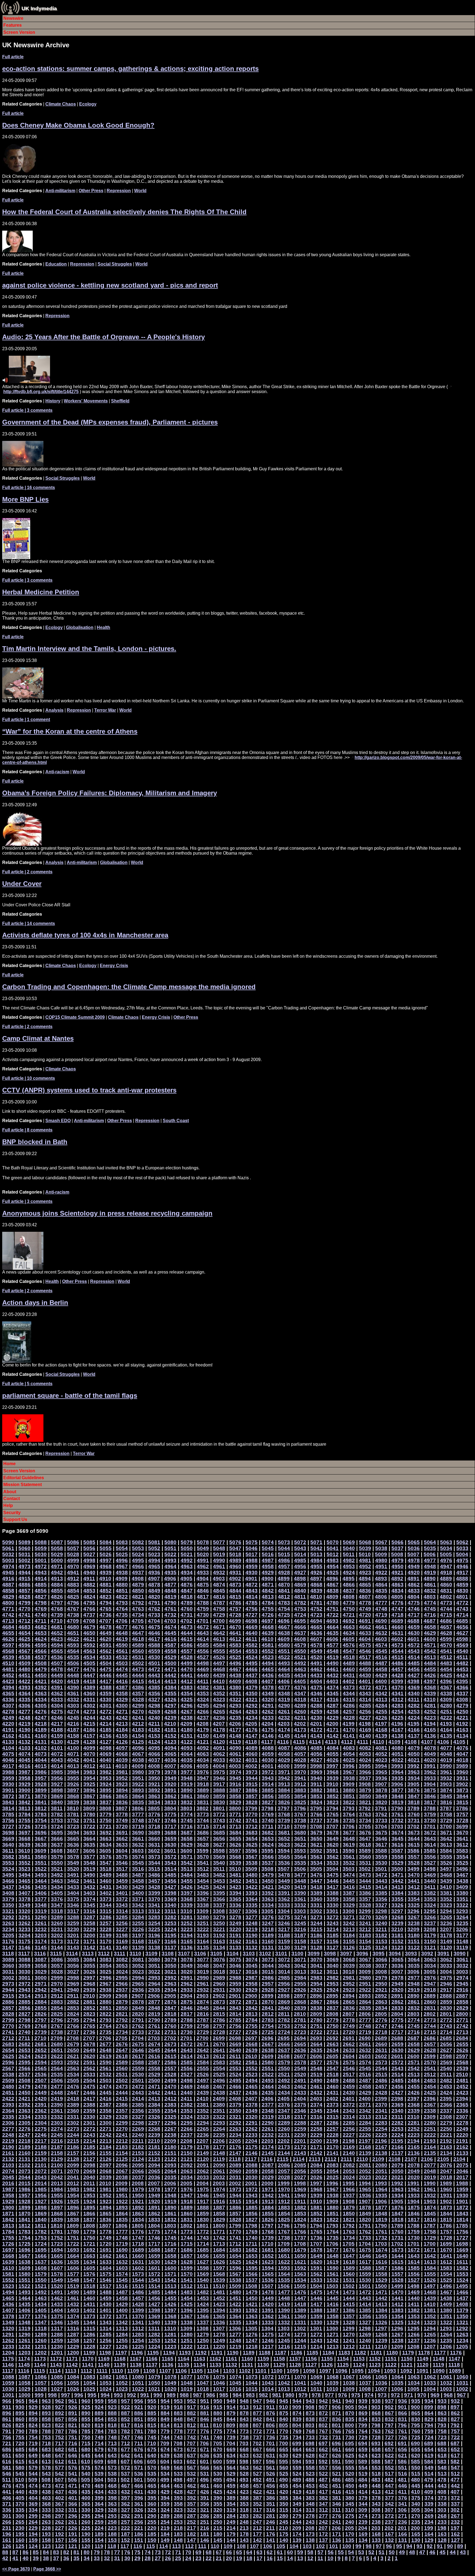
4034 (203, 1760)
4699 (235, 1621)
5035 (430, 1548)
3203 (41, 1935)
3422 (252, 1887)
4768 (57, 1609)
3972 (268, 1772)
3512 (203, 1869)
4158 (73, 1736)
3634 (106, 1845)
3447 (316, 1881)
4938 (122, 1573)
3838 (89, 1802)
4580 (284, 1645)
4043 (57, 1760)
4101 (57, 1748)
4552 (268, 1651)
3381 (446, 1893)
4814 (252, 1597)
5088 (41, 1542)
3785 (8, 1814)
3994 (381, 1766)
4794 (106, 1603)
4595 (41, 1645)
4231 (300, 1718)
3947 (203, 1778)
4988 (252, 1560)
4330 (106, 1700)
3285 (122, 1917)
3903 (446, 1784)
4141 (349, 1736)
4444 (138, 1675)
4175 (268, 1730)
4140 (365, 1736)
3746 (170, 1820)
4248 (24, 1718)
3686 (203, 1833)
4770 (24, 1609)
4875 (203, 1585)
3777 (138, 1814)
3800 (235, 1808)
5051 (170, 1548)
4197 (381, 1724)
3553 (8, 1863)
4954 (333, 1566)
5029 (57, 1554)
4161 (24, 1736)
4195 (413, 1724)
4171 (333, 1730)
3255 (138, 1923)
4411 (203, 1681)
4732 (170, 1615)
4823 (106, 1597)
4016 (24, 1766)
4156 (106, 1736)
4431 (349, 1675)
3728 (462, 1820)
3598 (219, 1851)
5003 (8, 1560)
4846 (203, 1591)
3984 (73, 1772)
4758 (219, 1609)
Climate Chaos (61, 104)
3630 (170, 1845)
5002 (24, 1560)
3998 (316, 1766)
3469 (430, 1875)
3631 (154, 1845)
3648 (349, 1839)
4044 (41, 1760)
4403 (332, 1681)
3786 (462, 1808)
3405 (57, 1893)
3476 (316, 1875)
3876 (414, 1790)
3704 (381, 1827)
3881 (333, 1790)
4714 (462, 1615)
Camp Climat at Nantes (38, 1038)
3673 (414, 1833)
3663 (106, 1839)
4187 (73, 1730)
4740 (41, 1615)
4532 (122, 1657)
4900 (267, 1579)
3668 (24, 1839)
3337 (219, 1905)
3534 (316, 1863)
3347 (57, 1905)
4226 (381, 1718)
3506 (300, 1869)
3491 (73, 1875)
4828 (24, 1597)
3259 (73, 1923)
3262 (24, 1923)
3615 (414, 1845)
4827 (41, 1597)
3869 (57, 1796)
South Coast (176, 1121)
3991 (430, 1766)
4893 (381, 1579)
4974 (8, 1566)
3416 (349, 1887)
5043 (300, 1548)
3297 (397, 1911)
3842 (24, 1802)
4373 (349, 1687)
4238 (187, 1718)
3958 (24, 1778)
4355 (170, 1693)
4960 (235, 1566)
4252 (430, 1712)
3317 (73, 1911)
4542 (430, 1651)
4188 (57, 1730)
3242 (349, 1923)
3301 (332, 1911)
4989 (235, 1560)
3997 (332, 1766)
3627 (219, 1845)
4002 (251, 1766)
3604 (121, 1851)
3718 (154, 1827)
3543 (170, 1863)
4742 (8, 1615)
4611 (251, 1639)
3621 (316, 1845)
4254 (397, 1712)
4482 (462, 1663)
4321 (252, 1700)
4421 (41, 1681)
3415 (365, 1887)
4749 (365, 1609)
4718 (397, 1615)
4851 (122, 1591)
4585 (203, 1645)
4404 (316, 1681)
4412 (187, 1681)
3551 (41, 1863)
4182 (154, 1730)
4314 (365, 1700)
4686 (446, 1621)
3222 (203, 1929)
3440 (430, 1881)
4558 (170, 1651)
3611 (8, 1851)
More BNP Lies (25, 499)
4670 (235, 1627)
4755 (268, 1609)
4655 (8, 1633)
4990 (219, 1560)
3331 (316, 1905)
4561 (122, 1651)
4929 (268, 1573)
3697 (24, 1833)
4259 (316, 1712)
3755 (24, 1820)
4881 (106, 1585)
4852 (106, 1591)
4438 (235, 1675)
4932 (219, 1573)
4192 (462, 1724)
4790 (170, 1603)
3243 (333, 1923)
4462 (316, 1669)
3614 (430, 1845)
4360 (89, 1693)
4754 (284, 1609)
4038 (138, 1760)
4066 (154, 1754)
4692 (349, 1621)
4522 (284, 1657)
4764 (122, 1609)
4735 (122, 1615)
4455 (430, 1669)
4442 (170, 1675)
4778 (365, 1603)
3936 (381, 1778)
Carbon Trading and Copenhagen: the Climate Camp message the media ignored (129, 987)
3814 (8, 1808)
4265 (219, 1712)
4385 (154, 1687)
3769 (268, 1814)
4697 (267, 1621)
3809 (89, 1808)
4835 (381, 1591)
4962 (203, 1566)
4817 (203, 1597)
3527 (430, 1863)
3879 (365, 1790)
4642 (219, 1633)
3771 (235, 1814)
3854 (300, 1796)
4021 (414, 1760)
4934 (187, 1573)
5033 (462, 1548)
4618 (138, 1639)
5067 (381, 1542)
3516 (138, 1869)
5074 (268, 1542)
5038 (381, 1548)
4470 (187, 1669)
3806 (138, 1808)
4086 (300, 1748)
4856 (41, 1591)
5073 (284, 1542)
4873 (235, 1585)
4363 (41, 1693)
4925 (333, 1573)
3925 (89, 1784)
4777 (381, 1603)
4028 (300, 1760)
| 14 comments (29, 923)
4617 (154, 1639)
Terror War (105, 710)
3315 (106, 1911)
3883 (300, 1790)
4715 (446, 1615)
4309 (446, 1700)
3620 (333, 1845)
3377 (41, 1899)
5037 (397, 1548)
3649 (333, 1839)
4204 (267, 1724)
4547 (349, 1651)
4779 (349, 1603)
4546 (365, 1651)
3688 (170, 1833)
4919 (430, 1573)
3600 (186, 1851)
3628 (203, 1845)
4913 (57, 1579)
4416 (122, 1681)
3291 (24, 1917)
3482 (219, 1875)
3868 (73, 1796)
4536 (57, 1657)
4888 (462, 1579)
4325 (187, 1700)
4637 (300, 1633)
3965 (381, 1772)
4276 (41, 1712)
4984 (316, 1560)
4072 (57, 1754)
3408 (8, 1893)
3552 (24, 1863)
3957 (41, 1778)
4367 (446, 1687)
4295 (203, 1706)
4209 (186, 1724)
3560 (365, 1857)
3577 (89, 1857)
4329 (122, 1700)
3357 (365, 1899)
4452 (8, 1675)
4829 (8, 1597)
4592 (89, 1645)
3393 (252, 1893)
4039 (122, 1760)
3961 (446, 1772)
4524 (252, 1657)
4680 (73, 1627)
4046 (8, 1760)
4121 (203, 1742)
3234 (8, 1929)
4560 (138, 1651)
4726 (268, 1615)
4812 (284, 1597)
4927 (300, 1573)
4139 (381, 1736)
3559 (381, 1857)
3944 (252, 1778)
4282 (414, 1706)
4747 (397, 1609)
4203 (284, 1724)
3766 (316, 1814)
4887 (8, 1585)
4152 (170, 1736)
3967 (349, 1772)
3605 (105, 1851)
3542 (187, 1863)
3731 (414, 1820)
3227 (122, 1929)
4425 (446, 1675)
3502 (365, 1869)
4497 (219, 1663)
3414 (381, 1887)
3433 (73, 1887)
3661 (138, 1839)
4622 (73, 1639)
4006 (186, 1766)
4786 (235, 1603)
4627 (462, 1633)
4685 (462, 1621)
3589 (365, 1851)
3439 (446, 1881)
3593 (300, 1851)
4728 (235, 1615)
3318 (57, 1911)
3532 (349, 1863)
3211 (381, 1929)
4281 (430, 1706)
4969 (89, 1566)
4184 (122, 1730)
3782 (57, 1814)
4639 (268, 1633)
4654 (24, 1633)
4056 (316, 1754)
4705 (138, 1621)
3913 (284, 1784)
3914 (268, 1784)
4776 (397, 1603)
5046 (252, 1548)
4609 (284, 1639)
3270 (365, 1917)
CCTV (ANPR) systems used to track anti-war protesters (89, 1090)
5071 (316, 1542)
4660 (397, 1627)
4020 (430, 1760)
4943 (41, 1573)
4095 (154, 1748)
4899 (284, 1579)
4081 (381, 1748)
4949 (414, 1566)
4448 (73, 1675)
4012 (89, 1766)
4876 (187, 1585)
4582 (252, 1645)
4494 (268, 1663)
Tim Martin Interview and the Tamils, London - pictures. (89, 649)
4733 (154, 1615)
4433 (316, 1675)
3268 (397, 1917)
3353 (430, 1899)
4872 (252, 1585)
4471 (170, 1669)
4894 (365, 1579)
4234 (252, 1718)
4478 (57, 1669)
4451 (24, 1675)
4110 (378, 1742)
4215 (89, 1724)
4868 (316, 1585)
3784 (24, 1814)
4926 (316, 1573)
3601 (170, 1851)
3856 (268, 1796)
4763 (138, 1609)
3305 (267, 1911)
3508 (267, 1869)
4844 (235, 1591)
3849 (381, 1796)
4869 (300, 1585)
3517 (122, 1869)
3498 (430, 1869)
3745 (187, 1820)
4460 (349, 1669)
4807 (365, 1597)
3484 (187, 1875)
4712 (24, 1621)
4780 (333, 1603)
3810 (73, 1808)
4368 (430, 1687)
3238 (414, 1923)
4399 (397, 1681)
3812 (41, 1808)
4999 (73, 1560)
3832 (187, 1802)
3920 (170, 1784)
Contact (12, 1499)
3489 (106, 1875)
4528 (187, 1657)
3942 (284, 1778)
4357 (138, 1693)
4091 (219, 1748)
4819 (170, 1597)
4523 (268, 1657)
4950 (397, 1566)
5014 (300, 1554)
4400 (381, 1681)
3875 (430, 1790)
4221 (462, 1718)
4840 (300, 1591)
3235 (462, 1923)
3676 (365, 1833)
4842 (268, 1591)
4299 (138, 1706)
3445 (349, 1881)
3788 (430, 1808)
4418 (89, 1681)
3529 (397, 1863)
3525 (462, 1863)
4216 (73, 1724)
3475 (333, 1875)
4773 (446, 1603)
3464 (41, 1881)
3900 (24, 1790)
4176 (252, 1730)
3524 (8, 1869)
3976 (203, 1772)
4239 (170, 1718)
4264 (235, 1712)
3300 (349, 1911)
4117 (267, 1742)
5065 (414, 1542)
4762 (154, 1609)
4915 (24, 1579)
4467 (235, 1669)
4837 (349, 1591)
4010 (121, 1766)
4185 (106, 1730)
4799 (24, 1603)
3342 (138, 1905)
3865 (122, 1796)
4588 (154, 1645)
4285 (365, 1706)
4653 (41, 1633)
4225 (397, 1718)
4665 (316, 1627)
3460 (106, 1881)
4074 (24, 1754)
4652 (57, 1633)
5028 (73, 1554)
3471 (397, 1875)
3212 (365, 1929)
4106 (443, 1742)
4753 (300, 1609)
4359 (106, 1693)
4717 (414, 1615)
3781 (73, 1814)
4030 (268, 1760)
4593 (73, 1645)
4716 (430, 1615)
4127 (106, 1742)
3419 (300, 1887)
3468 (446, 1875)
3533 (333, 1863)
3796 (300, 1808)
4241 (138, 1718)
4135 (446, 1736)
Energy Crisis (114, 966)
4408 (251, 1681)
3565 (284, 1857)
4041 (89, 1760)
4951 (381, 1566)
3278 (235, 1917)
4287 (333, 1706)
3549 (73, 1863)
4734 (138, 1615)
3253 (170, 1923)
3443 (381, 1881)
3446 (333, 1881)
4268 (170, 1712)
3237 (430, 1923)
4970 (73, 1566)
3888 (219, 1790)
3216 (300, 1929)
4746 (414, 1609)
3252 (187, 1923)
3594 (284, 1851)
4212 (138, 1724)
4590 (122, 1645)
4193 (446, 1724)
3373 (106, 1899)
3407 (24, 1893)
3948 (187, 1778)
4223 (430, 1718)
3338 (203, 1905)
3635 (89, 1845)
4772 (462, 1603)
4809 (332, 1597)
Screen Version (19, 32)
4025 (349, 1760)
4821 (138, 1597)
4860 (446, 1585)
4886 (24, 1585)
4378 (268, 1687)
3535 (300, 1863)
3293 (462, 1911)
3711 (268, 1827)
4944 (24, 1573)
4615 (187, 1639)
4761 (170, 1609)
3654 (252, 1839)
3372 (122, 1899)
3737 (316, 1820)
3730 (430, 1820)
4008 (154, 1766)
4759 (203, 1609)
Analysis (54, 710)
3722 (89, 1827)
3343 (122, 1905)
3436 (24, 1887)
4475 (106, 1669)
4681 (57, 1627)
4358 (122, 1693)
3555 (446, 1857)
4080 (397, 1748)
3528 (414, 1863)
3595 (267, 1851)
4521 (300, 1657)
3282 (170, 1917)
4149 (219, 1736)
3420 (284, 1887)
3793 (349, 1808)
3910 (332, 1784)
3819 (397, 1802)
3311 (170, 1911)
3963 (414, 1772)
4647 (138, 1633)
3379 (8, 1899)
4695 (300, 1621)
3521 (57, 1869)
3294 (446, 1911)
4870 (284, 1585)
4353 (203, 1693)
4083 (349, 1748)
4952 (365, 1566)
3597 (235, 1851)
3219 (252, 1929)
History (53, 401)
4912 (73, 1579)
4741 (24, 1615)
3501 (381, 1869)
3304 (284, 1911)
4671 (219, 1627)
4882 (89, 1585)
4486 (397, 1663)
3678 (333, 1833)
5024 (138, 1554)
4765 (106, 1609)
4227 (365, 1718)
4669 (252, 1627)
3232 (41, 1929)
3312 (154, 1911)
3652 (284, 1839)
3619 (349, 1845)
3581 (24, 1857)
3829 (235, 1802)
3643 (430, 1839)
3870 (41, 1796)
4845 (219, 1591)
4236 (219, 1718)
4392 (41, 1687)
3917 (219, 1784)
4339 (430, 1693)
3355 (397, 1899)
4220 (8, 1724)
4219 (24, 1724)
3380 (462, 1893)
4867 (333, 1585)
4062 (219, 1754)
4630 (414, 1633)
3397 (187, 1893)
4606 (332, 1639)
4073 (41, 1754)
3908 (365, 1784)
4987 (268, 1560)
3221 (219, 1929)
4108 (411, 1742)
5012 (333, 1554)
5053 (138, 1548)
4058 (284, 1754)
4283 (397, 1706)
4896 (332, 1579)
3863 (154, 1796)
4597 (8, 1645)
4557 (187, 1651)
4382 (203, 1687)
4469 (203, 1669)
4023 (381, 1760)
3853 (316, 1796)
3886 (252, 1790)
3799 (251, 1808)
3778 (122, 1814)
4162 (8, 1736)
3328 (365, 1905)
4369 (414, 1687)
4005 (203, 1766)
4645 (170, 1633)
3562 (333, 1857)
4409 (235, 1681)
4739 (57, 1615)
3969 (316, 1772)
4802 (446, 1597)
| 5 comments (27, 1384)
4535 (73, 1657)
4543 (414, 1651)
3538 (252, 1863)
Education (56, 264)
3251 (203, 1923)
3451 (252, 1881)
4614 (203, 1639)
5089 (24, 1542)
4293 (235, 1706)
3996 (349, 1766)
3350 (8, 1905)
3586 (413, 1851)
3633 (122, 1845)
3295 (430, 1911)
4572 (414, 1645)
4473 (138, 1669)
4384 (170, 1687)
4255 (381, 1712)
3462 (73, 1881)
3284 (138, 1917)
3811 (57, 1808)
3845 (446, 1796)
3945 (235, 1778)
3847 (414, 1796)
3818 (414, 1802)
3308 (219, 1911)
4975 (462, 1560)
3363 (268, 1899)
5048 (219, 1548)
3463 (57, 1881)
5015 (284, 1554)
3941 (300, 1778)
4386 (138, 1687)
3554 (462, 1857)
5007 (413, 1554)
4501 (154, 1663)
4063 (203, 1754)
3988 (8, 1772)
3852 (333, 1796)
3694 (73, 1833)
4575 (365, 1645)
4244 (89, 1718)
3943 (268, 1778)
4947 (446, 1566)
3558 (397, 1857)
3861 (187, 1796)
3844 (462, 1796)
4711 (41, 1621)
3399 (154, 1893)
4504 (106, 1663)
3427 (170, 1887)
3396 (203, 1893)
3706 (349, 1827)
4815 (235, 1597)
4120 (219, 1742)
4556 (203, 1651)
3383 (414, 1893)
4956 (300, 1566)
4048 (446, 1754)
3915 (252, 1784)
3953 (106, 1778)
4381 (219, 1687)
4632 (381, 1633)
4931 (235, 1573)
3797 (284, 1808)
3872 (8, 1796)
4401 (365, 1681)
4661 (381, 1627)
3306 (251, 1911)
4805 (397, 1597)
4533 (106, 1657)
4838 (333, 1591)
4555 (219, 1651)
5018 (235, 1554)
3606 (89, 1851)
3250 (219, 1923)
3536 (284, 1863)
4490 (333, 1663)
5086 (73, 1542)
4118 (251, 1742)
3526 (446, 1863)
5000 (57, 1560)
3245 (300, 1923)
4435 (284, 1675)
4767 (73, 1609)
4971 (57, 1566)
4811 (300, 1597)
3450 (268, 1881)
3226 (138, 1929)
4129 (73, 1742)
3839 (73, 1802)
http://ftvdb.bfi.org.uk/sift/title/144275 (41, 392)
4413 (170, 1681)
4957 (284, 1566)
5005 (446, 1554)
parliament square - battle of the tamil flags (70, 1395)
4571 (430, 1645)
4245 (73, 1718)
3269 (381, 1917)
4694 (316, 1621)
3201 (73, 1935)
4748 (381, 1609)
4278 (8, 1712)
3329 (349, 1905)
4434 (300, 1675)
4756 (252, 1609)
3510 (235, 1869)
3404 (73, 1893)
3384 (397, 1893)
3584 (446, 1851)
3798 (267, 1808)
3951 (138, 1778)
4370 (397, 1687)
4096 (138, 1748)
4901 (251, 1579)
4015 (41, 1766)
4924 (349, 1573)
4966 (138, 1566)
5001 (41, 1560)
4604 (365, 1639)
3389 (316, 1893)
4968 (106, 1566)
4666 (300, 1627)
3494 (24, 1875)
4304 (57, 1706)
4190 (24, 1730)
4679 (89, 1627)
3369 (170, 1899)
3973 (252, 1772)
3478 (284, 1875)
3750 (106, 1820)
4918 (446, 1573)
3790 (397, 1808)
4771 (8, 1609)
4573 (397, 1645)
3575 (122, 1857)
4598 (462, 1639)
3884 (284, 1790)
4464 (284, 1669)
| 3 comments (27, 410)
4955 (316, 1566)
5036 (414, 1548)
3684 (235, 1833)
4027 (316, 1760)
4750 (349, 1609)
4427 (414, 1675)
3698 (8, 1833)
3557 (414, 1857)
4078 (430, 1748)
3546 (122, 1863)
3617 (381, 1845)
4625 (24, 1639)
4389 (89, 1687)
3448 (300, 1881)
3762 (381, 1814)
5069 (349, 1542)
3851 (349, 1796)
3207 (446, 1929)
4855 (57, 1591)
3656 (219, 1839)
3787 (446, 1808)
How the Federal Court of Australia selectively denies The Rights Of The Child (124, 212)
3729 (446, 1820)
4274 (73, 1712)
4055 (333, 1754)
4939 (106, 1573)
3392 (268, 1893)
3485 (170, 1875)
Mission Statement (23, 1485)
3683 (252, 1833)
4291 (268, 1706)
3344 (106, 1905)
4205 (251, 1724)
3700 (446, 1827)
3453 (219, 1881)
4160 (41, 1736)
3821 (365, 1802)
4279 (462, 1706)
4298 (154, 1706)
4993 (170, 1560)
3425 (203, 1887)
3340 (170, 1905)
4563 (89, 1651)
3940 (316, 1778)
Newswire (13, 18)
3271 (349, 1917)
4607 (316, 1639)
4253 (414, 1712)
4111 (363, 1742)
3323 (446, 1905)
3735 (349, 1820)
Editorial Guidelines (24, 1478)
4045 (24, 1760)
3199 (106, 1935)
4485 (414, 1663)
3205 (8, 1935)
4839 (316, 1591)
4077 (446, 1748)
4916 (8, 1579)
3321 (8, 1911)
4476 (89, 1669)
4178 (219, 1730)
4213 (122, 1724)
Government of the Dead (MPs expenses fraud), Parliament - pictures (110, 422)
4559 (154, 1651)
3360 (316, 1899)
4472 (154, 1669)
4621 (89, 1639)
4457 (397, 1669)
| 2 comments (27, 872)
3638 (41, 1845)
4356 (154, 1693)
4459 (365, 1669)
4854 (73, 1591)
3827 (268, 1802)
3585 (430, 1851)
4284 (381, 1706)
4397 (430, 1681)
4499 (187, 1663)
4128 (89, 1742)
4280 (446, 1706)
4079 (414, 1748)
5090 (8, 1542)
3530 (381, 1863)
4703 (170, 1621)
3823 (333, 1802)
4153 (154, 1736)
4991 (203, 1560)
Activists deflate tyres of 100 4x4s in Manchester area (85, 935)
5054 (122, 1548)
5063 (446, 1542)
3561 (349, 1857)
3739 (284, 1820)
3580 (41, 1857)
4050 (414, 1754)
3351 (462, 1899)
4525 (235, 1657)
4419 (73, 1681)
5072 (300, 1542)
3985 (57, 1772)
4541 (446, 1651)
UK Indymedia (39, 8)
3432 (89, 1887)
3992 (413, 1766)
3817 (430, 1802)
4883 (73, 1585)
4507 (57, 1663)
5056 (89, 1548)
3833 (170, 1802)
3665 (73, 1839)
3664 (89, 1839)
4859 (462, 1585)
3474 (349, 1875)
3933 (430, 1778)
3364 (252, 1899)
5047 (235, 1548)
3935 (397, 1778)
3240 (381, 1923)
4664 (333, 1627)
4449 (57, 1675)
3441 (414, 1881)
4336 (8, 1700)
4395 (462, 1681)
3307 (235, 1911)
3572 (170, 1857)
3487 (138, 1875)
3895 (106, 1790)
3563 (316, 1857)
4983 (333, 1560)
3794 (332, 1808)
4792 (138, 1603)
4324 (203, 1700)
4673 (187, 1627)
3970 (300, 1772)
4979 (397, 1560)
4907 (154, 1579)
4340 (414, 1693)
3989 (462, 1766)
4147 (252, 1736)
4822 (122, 1597)
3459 (122, 1881)
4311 (414, 1700)
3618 (365, 1845)
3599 (203, 1851)
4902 (235, 1579)
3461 (89, 1881)
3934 (414, 1778)
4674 (170, 1627)
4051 (397, 1754)
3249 (235, 1923)
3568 (235, 1857)
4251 (446, 1712)
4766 (89, 1609)
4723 (316, 1615)
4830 (462, 1591)
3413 (397, 1887)
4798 (41, 1603)
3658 (187, 1839)
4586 (187, 1645)
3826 (284, 1802)
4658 (430, 1627)
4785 (252, 1603)
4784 (268, 1603)
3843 (8, 1802)
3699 (462, 1827)
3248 (252, 1923)
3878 (381, 1790)
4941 (73, 1573)
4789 (187, 1603)
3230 (73, 1929)
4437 (252, 1675)
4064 (187, 1754)
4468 (219, 1669)
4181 (170, 1730)
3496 (462, 1869)
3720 (122, 1827)
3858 (235, 1796)
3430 (122, 1887)
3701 (430, 1827)
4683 (24, 1627)
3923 (122, 1784)
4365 (8, 1693)
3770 (252, 1814)
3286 (106, 1917)
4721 (349, 1615)
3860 (203, 1796)
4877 (170, 1585)
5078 (203, 1542)
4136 (430, 1736)
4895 (349, 1579)
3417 (333, 1887)
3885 (268, 1790)
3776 (154, 1814)
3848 (397, 1796)
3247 (268, 1923)
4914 (41, 1579)
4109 (394, 1742)
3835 (138, 1802)
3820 (381, 1802)
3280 (203, 1917)
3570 (203, 1857)
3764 (349, 1814)
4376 (300, 1687)
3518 (106, 1869)
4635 (333, 1633)
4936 (154, 1573)
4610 (267, 1639)
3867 (89, 1796)
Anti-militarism (60, 191)
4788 (203, 1603)
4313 (381, 1700)
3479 (268, 1875)
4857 (24, 1591)
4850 (138, 1591)
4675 (154, 1627)
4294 (219, 1706)
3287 (89, 1917)
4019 (446, 1760)
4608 (300, 1639)
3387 (349, 1893)
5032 (8, 1554)
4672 (203, 1627)
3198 (122, 1935)
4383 (187, 1687)
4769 (41, 1609)
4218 (41, 1724)
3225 (154, 1929)
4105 (459, 1742)
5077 (219, 1542)
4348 (284, 1693)
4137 (414, 1736)
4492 (300, 1663)
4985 (300, 1560)
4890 (430, 1579)
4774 (430, 1603)
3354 (414, 1899)
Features (13, 25)
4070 (89, 1754)
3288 (73, 1917)
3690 (138, 1833)
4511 (462, 1657)
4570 (446, 1645)
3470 (414, 1875)
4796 (73, 1603)
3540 (219, 1863)
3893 (138, 1790)
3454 (203, 1881)
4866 (349, 1585)
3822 (349, 1802)
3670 (462, 1833)
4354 (187, 1693)
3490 (89, 1875)
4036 (170, 1760)
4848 (170, 1591)
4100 (73, 1748)
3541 (203, 1863)
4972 (41, 1566)
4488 (365, 1663)
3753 (57, 1820)
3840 (57, 1802)
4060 (252, 1754)
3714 (219, 1827)
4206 (235, 1724)
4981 (365, 1560)
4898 (300, 1579)
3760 (414, 1814)
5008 (397, 1554)
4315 (349, 1700)
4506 (73, 1663)
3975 (219, 1772)
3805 (154, 1808)
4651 (73, 1633)
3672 (430, 1833)
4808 (349, 1597)
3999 (300, 1766)
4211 (154, 1724)
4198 (365, 1724)
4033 (219, 1760)
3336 (235, 1905)
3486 (154, 1875)
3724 (57, 1827)
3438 (462, 1881)
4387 (122, 1687)
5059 (41, 1548)
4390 (73, 1687)
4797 (57, 1603)
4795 (89, 1603)
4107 (427, 1742)
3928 (41, 1784)
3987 (24, 1772)
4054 (349, 1754)
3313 (138, 1911)
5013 (316, 1554)
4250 (462, 1712)
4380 (235, 1687)
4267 (187, 1712)
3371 (138, 1899)
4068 (122, 1754)
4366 (462, 1687)
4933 (203, 1573)
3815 (462, 1802)
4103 (24, 1748)
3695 (57, 1833)
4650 (89, 1633)
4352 (219, 1693)
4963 (187, 1566)
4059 (268, 1754)
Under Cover (22, 884)
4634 (349, 1633)
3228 (106, 1929)
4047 (462, 1754)
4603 (381, 1639)
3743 (219, 1820)
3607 (73, 1851)
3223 (187, 1929)
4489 (349, 1663)
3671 (446, 1833)
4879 (138, 1585)
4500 (170, 1663)
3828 (252, 1802)
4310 (430, 1700)
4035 (187, 1760)
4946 (462, 1566)
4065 (170, 1754)
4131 (41, 1742)
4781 (316, 1603)
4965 (154, 1566)
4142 (333, 1736)
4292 (252, 1706)
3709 (300, 1827)
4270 (138, 1712)
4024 (365, 1760)
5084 (106, 1542)
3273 (316, 1917)
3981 (122, 1772)
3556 (430, 1857)
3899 (41, 1790)
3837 (106, 1802)
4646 (154, 1633)
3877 (397, 1790)
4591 (106, 1645)
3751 (89, 1820)
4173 (300, 1730)
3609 (40, 1851)
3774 (187, 1814)
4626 (8, 1639)
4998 (89, 1560)
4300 (122, 1706)
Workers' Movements (86, 401)
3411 (430, 1887)
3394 (235, 1893)
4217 (57, 1724)
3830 (219, 1802)
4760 (187, 1609)
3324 (430, 1905)
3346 (73, 1905)
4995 (138, 1560)
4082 (365, 1748)
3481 (235, 1875)
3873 (462, 1790)
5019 (219, 1554)
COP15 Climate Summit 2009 (75, 1017)
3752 (73, 1820)
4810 (316, 1597)
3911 (316, 1784)
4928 (284, 1573)
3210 (397, 1929)
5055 (106, 1548)
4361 (73, 1693)
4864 (381, 1585)
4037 (154, 1760)
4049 (430, 1754)
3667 (41, 1839)
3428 (154, 1887)
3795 (316, 1808)
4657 (446, 1627)
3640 (8, 1845)
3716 (187, 1827)
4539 (8, 1657)
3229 (89, 1929)
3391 (284, 1893)
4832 (430, 1591)
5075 (252, 1542)
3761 (397, 1814)
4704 (154, 1621)
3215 (316, 1929)
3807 (121, 1808)
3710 (284, 1827)
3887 (235, 1790)
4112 (347, 1742)
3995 (365, 1766)
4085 (316, 1748)
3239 (397, 1923)
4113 (331, 1742)
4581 (268, 1645)
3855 (284, 1796)
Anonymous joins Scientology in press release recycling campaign (107, 1213)
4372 (365, 1687)
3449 (284, 1881)
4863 (397, 1585)
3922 (138, 1784)
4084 (333, 1748)
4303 (73, 1706)
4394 (8, 1687)
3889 (203, 1790)
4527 (203, 1657)
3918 (203, 1784)
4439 (219, 1675)
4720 (365, 1615)
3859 (219, 1796)
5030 (41, 1554)
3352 (446, 1899)
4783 (284, 1603)
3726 (24, 1827)
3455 (187, 1881)
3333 (284, 1905)
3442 (397, 1881)
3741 (252, 1820)
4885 (41, 1585)
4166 (414, 1730)
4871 (268, 1585)
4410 (219, 1681)
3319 (41, 1911)
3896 (89, 1790)
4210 (170, 1724)
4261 (284, 1712)
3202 (57, 1935)
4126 (122, 1742)
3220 (235, 1929)
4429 (381, 1675)
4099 (89, 1748)
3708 (316, 1827)
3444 (365, 1881)
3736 (333, 1820)
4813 (268, 1597)
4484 (430, 1663)
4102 (41, 1748)
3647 (365, 1839)
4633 (365, 1633)
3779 (106, 1814)
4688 (413, 1621)
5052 (154, 1548)
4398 (413, 1681)
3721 (106, 1827)
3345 (89, 1905)
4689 (397, 1621)
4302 (89, 1706)
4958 (268, 1566)
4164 (446, 1730)
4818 (187, 1597)
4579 (300, 1645)
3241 (365, 1923)
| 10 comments (29, 1078)
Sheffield (120, 401)
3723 (73, 1827)
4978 (414, 1560)
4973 (24, 1566)
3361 (300, 1899)
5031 (24, 1554)
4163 (462, 1730)
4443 (154, 1675)
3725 (41, 1827)
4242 (122, 1718)
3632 (138, 1845)
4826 (57, 1597)
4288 (316, 1706)
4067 (138, 1754)
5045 (268, 1548)
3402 (106, 1893)
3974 (235, 1772)
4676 (138, 1627)
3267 (414, 1917)
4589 (138, 1645)
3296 (413, 1911)
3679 (316, 1833)
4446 (106, 1675)
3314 (122, 1911)
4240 (154, 1718)
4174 (284, 1730)
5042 (316, 1548)
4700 (219, 1621)
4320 (268, 1700)
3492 (57, 1875)
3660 (154, 1839)
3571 (187, 1857)
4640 (252, 1633)
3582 (8, 1857)
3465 (24, 1881)
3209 (413, 1929)
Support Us (15, 1519)
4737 (89, 1615)
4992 (187, 1560)
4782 (300, 1603)
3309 (203, 1911)
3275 (284, 1917)
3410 (446, 1887)
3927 (57, 1784)
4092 (203, 1748)
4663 (349, 1627)
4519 (333, 1657)
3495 (8, 1875)
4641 (235, 1633)
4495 (252, 1663)
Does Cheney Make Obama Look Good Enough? (78, 125)
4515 (397, 1657)
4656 (462, 1627)
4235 (235, 1718)
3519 (89, 1869)
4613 (219, 1639)
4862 (414, 1585)
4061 (235, 1754)
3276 (268, 1917)
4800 (8, 1603)
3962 (430, 1772)
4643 (203, 1633)
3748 (138, 1820)
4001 (267, 1766)
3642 (446, 1839)
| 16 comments (29, 488)
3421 (268, 1887)
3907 (381, 1784)
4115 (299, 1742)
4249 (8, 1718)
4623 (57, 1639)
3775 (170, 1814)
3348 (41, 1905)
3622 (300, 1845)
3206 (462, 1929)
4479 (41, 1669)
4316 (333, 1700)
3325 (414, 1905)
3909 (349, 1784)
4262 (268, 1712)
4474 (122, 1669)
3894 (122, 1790)
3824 (316, 1802)
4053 (365, 1754)
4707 (105, 1621)
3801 (219, 1808)
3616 (397, 1845)
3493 (41, 1875)
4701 (203, 1621)
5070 (333, 1542)
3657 (203, 1839)
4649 (106, 1633)
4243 (106, 1718)
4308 (462, 1700)
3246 (284, 1923)
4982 (349, 1560)
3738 (300, 1820)
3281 (187, 1917)
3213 (349, 1929)
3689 (154, 1833)
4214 (106, 1724)
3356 (381, 1899)
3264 (462, 1917)
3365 (235, 1899)
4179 (203, 1730)
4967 (122, 1566)
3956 (57, 1778)
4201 (316, 1724)
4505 (89, 1663)
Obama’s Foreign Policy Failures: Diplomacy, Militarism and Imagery (110, 793)
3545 (138, 1863)
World (140, 191)
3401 (122, 1893)
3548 (89, 1863)
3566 (268, 1857)
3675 (381, 1833)
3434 (57, 1887)
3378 (24, 1899)
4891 (413, 1579)
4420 (57, 1681)
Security (12, 1513)
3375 (73, 1899)
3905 (413, 1784)
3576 (106, 1857)
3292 (8, 1917)
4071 (73, 1754)
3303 (300, 1911)
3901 (8, 1790)
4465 (268, 1669)
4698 (251, 1621)
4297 (170, 1706)
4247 (41, 1718)
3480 (252, 1875)
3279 (219, 1917)
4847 (187, 1591)
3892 (154, 1790)
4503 (122, 1663)
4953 (349, 1566)
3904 (430, 1784)
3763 (365, 1814)
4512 (446, 1657)
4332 (73, 1700)
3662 (122, 1839)
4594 (57, 1645)
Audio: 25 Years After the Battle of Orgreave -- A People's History (103, 337)
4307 (8, 1706)
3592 (316, 1851)
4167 (397, 1730)
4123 (170, 1742)
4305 (41, 1706)
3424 (219, 1887)
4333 (57, 1700)
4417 (106, 1681)
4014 (57, 1766)
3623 (284, 1845)
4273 (89, 1712)
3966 (365, 1772)
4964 (170, 1566)
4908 (138, 1579)
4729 (219, 1615)
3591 (332, 1851)
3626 (235, 1845)
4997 (106, 1560)
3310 (186, 1911)
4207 (219, 1724)
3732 (397, 1820)
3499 (413, 1869)
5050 (187, 1548)
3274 (300, 1917)
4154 (138, 1736)
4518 (349, 1657)
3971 (284, 1772)
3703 (397, 1827)
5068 (365, 1542)
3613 (446, 1845)
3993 (397, 1766)
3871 (24, 1796)
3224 (170, 1929)
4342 (381, 1693)
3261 (41, 1923)
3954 (89, 1778)
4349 (268, 1693)
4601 (413, 1639)
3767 (300, 1814)
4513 (430, 1657)
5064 (430, 1542)
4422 (24, 1681)
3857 (252, 1796)
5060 (24, 1548)
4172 (316, 1730)
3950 (154, 1778)
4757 (235, 1609)
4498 (203, 1663)
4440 (203, 1675)
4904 (203, 1579)
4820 (154, 1597)
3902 (462, 1784)
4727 (252, 1615)
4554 (235, 1651)
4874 (219, 1585)
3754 (41, 1820)
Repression (119, 191)
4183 (138, 1730)
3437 (8, 1887)
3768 (284, 1814)
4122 (187, 1742)
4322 (235, 1700)
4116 (283, 1742)
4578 (316, 1645)
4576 (349, 1645)
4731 (187, 1615)
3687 (187, 1833)
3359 (333, 1899)
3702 (413, 1827)
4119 (235, 1742)
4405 (300, 1681)
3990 (446, 1766)
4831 (446, 1591)
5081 (154, 1542)
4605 (349, 1639)
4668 (268, 1627)
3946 (219, 1778)
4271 (122, 1712)
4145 (284, 1736)
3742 (235, 1820)
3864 (138, 1796)
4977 (430, 1560)
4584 (219, 1645)
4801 (462, 1597)
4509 (24, 1663)
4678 (106, 1627)
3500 (397, 1869)
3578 (73, 1857)
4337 (462, 1693)
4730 (203, 1615)
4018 (462, 1760)
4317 (316, 1700)
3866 (106, 1796)
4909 (121, 1579)
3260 (57, 1923)
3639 (24, 1845)
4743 (462, 1609)
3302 (316, 1911)
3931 (462, 1778)
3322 (462, 1905)
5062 (462, 1542)
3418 (316, 1887)
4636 (316, 1633)
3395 (219, 1893)
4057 (300, 1754)
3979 (154, 1772)
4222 (446, 1718)
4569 (462, 1645)
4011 (105, 1766)
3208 (430, 1929)
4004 (219, 1766)
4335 (24, 1700)
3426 (187, 1887)
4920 (414, 1573)
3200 (89, 1935)
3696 (41, 1833)
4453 (462, 1669)
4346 (316, 1693)
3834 (154, 1802)
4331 (89, 1700)
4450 (41, 1675)
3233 (24, 1929)
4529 (170, 1657)
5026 (106, 1554)
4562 (106, 1651)
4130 (57, 1742)
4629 (430, 1633)
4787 (219, 1603)
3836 (122, 1802)
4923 (365, 1573)
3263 (8, 1923)
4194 (430, 1724)
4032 (235, 1760)
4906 (170, 1579)
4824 (89, 1597)
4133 (8, 1742)
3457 (154, 1881)
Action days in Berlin (35, 1303)
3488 (122, 1875)
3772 (219, 1814)
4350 (252, 1693)
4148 (235, 1736)
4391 (57, 1687)
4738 (73, 1615)
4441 (187, 1675)
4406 (284, 1681)
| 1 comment (26, 720)
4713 (8, 1621)
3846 (430, 1796)
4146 (268, 1736)
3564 (300, 1857)
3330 (333, 1905)
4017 (8, 1766)
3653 (268, 1839)
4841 (284, 1591)
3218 (268, 1929)
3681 (284, 1833)
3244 (316, 1923)
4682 (41, 1627)
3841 (41, 1802)
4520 (316, 1657)
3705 (365, 1827)
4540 (462, 1651)
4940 (89, 1573)
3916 (235, 1784)
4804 (413, 1597)
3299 (365, 1911)
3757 (462, 1814)
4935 (170, 1573)
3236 (446, 1923)
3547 (106, 1863)
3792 (365, 1808)
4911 (89, 1579)
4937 (138, 1573)
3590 (349, 1851)
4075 (8, 1754)
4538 (24, 1657)
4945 (8, 1573)
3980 (138, 1772)
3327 (381, 1905)
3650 (316, 1839)
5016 (268, 1554)
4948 (430, 1566)
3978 (170, 1772)
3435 (41, 1887)
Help (8, 1505)
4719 (381, 1615)
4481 (8, 1669)
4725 (284, 1615)
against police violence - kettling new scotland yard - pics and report (110, 285)
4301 (106, 1706)
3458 (138, 1881)
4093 (187, 1748)
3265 (446, 1917)
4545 (381, 1651)
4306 (24, 1706)
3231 (57, 1929)
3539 (235, 1863)
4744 (446, 1609)
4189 (41, 1730)
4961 (219, 1566)
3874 (446, 1790)
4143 (316, 1736)
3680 (300, 1833)
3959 (8, 1778)
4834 (397, 1591)
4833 (414, 1591)
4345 (333, 1693)
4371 (381, 1687)
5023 (154, 1554)
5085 (89, 1542)
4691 (365, 1621)
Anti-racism (57, 772)
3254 (154, 1923)
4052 (381, 1754)
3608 (57, 1851)
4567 (24, 1651)
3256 (122, 1923)
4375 (316, 1687)
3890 (187, 1790)
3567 (252, 1857)
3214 (333, 1929)
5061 (8, 1548)
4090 (235, 1748)
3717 (170, 1827)
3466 (8, 1881)
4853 (89, 1591)
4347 (300, 1693)
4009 (138, 1766)
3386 (365, 1893)
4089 (252, 1748)
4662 (365, 1627)
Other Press (91, 191)
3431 (106, 1887)
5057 (73, 1548)
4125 (138, 1742)
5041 (333, 1548)
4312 (397, 1700)
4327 (154, 1700)
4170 (349, 1730)
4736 (106, 1615)
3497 (446, 1869)
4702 (186, 1621)
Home (9, 1464)
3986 (41, 1772)
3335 (252, 1905)
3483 (203, 1875)
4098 (106, 1748)
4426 (430, 1675)
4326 (170, 1700)
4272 (106, 1712)
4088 (268, 1748)
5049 (203, 1548)
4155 (122, 1736)
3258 (89, 1923)
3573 (154, 1857)
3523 (24, 1869)
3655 (235, 1839)
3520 (73, 1869)
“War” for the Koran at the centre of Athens (70, 731)
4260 (300, 1712)
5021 (187, 1554)
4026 (333, 1760)
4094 (170, 1748)
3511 (219, 1869)
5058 (57, 1548)
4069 (106, 1754)
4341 (397, 1693)
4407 (267, 1681)
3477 (300, 1875)
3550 (57, 1863)
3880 (349, 1790)
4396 (446, 1681)
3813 (24, 1808)
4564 (73, 1651)
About (10, 1492)
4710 (57, 1621)
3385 (381, 1893)
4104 (8, 1748)
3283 (154, 1917)
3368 (187, 1899)
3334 (268, 1905)
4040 (106, 1760)
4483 (446, 1663)
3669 (8, 1839)
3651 (300, 1839)
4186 (89, 1730)
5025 (122, 1554)
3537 (268, 1863)
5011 (349, 1554)
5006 (430, 1554)
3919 (187, 1784)
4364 (24, 1693)
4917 (462, 1573)
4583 (235, 1645)
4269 (154, 1712)
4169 (365, 1730)
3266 (430, 1917)
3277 (252, 1917)
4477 (73, 1669)
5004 (462, 1554)
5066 (397, 1542)
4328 (138, 1700)
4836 (365, 1591)
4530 (154, 1657)
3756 (8, 1820)
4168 (381, 1730)
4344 (349, 1693)
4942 (57, 1573)
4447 (89, 1675)
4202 (300, 1724)
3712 (252, 1827)
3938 (349, 1778)
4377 (284, 1687)
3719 (138, 1827)
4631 (397, 1633)
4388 (106, 1687)
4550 (300, 1651)
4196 (397, 1724)
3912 (300, 1784)
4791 (154, 1603)
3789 (413, 1808)
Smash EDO (58, 1121)
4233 (268, 1718)
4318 (300, 1700)
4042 (73, 1760)
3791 (381, 1808)
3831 (203, 1802)
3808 (105, 1808)
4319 (284, 1700)
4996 (122, 1560)
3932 (446, 1778)
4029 (284, 1760)
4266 (203, 1712)
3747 (154, 1820)
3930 (8, 1784)
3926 (73, 1784)
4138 (397, 1736)
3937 (365, 1778)
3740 (268, 1820)
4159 (57, 1736)
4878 (154, 1585)
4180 (187, 1730)
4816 (219, 1597)
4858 (8, 1591)
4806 (381, 1597)
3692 (106, 1833)
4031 (252, 1760)
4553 (252, 1651)
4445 (122, 1675)
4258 (333, 1712)
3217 (284, 1929)
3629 (187, 1845)
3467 (462, 1875)
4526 (219, 1657)
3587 (397, 1851)
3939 (333, 1778)
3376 (57, 1899)
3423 (235, 1887)
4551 (284, 1651)
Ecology (88, 104)
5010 (365, 1554)
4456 (414, 1669)
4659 (414, 1627)
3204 (24, 1935)
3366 (219, 1899)
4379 (252, 1687)
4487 (381, 1663)
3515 (154, 1869)
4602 (397, 1639)
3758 (446, 1814)
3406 (41, 1893)
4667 (284, 1627)
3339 (187, 1905)
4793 (122, 1603)
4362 (57, 1693)
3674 (397, 1833)
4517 (365, 1657)
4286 (349, 1706)
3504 (332, 1869)
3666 (57, 1839)
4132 (24, 1742)
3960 (462, 1772)
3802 (203, 1808)
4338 (446, 1693)
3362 (284, 1899)
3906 (397, 1784)
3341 (154, 1905)
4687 (430, 1621)
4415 (138, 1681)
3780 (89, 1814)
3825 (300, 1802)
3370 (154, 1899)
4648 (122, 1633)
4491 (316, 1663)
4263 (252, 1712)
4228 (349, 1718)
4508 (41, 1663)
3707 (332, 1827)
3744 (203, 1820)
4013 (73, 1766)
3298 (381, 1911)
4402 (349, 1681)
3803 (186, 1808)
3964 (397, 1772)
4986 (284, 1560)
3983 (89, 1772)
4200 (332, 1724)
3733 (381, 1820)
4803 (430, 1597)
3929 (24, 1784)
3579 (57, 1857)
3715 (203, 1827)
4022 (397, 1760)
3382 (430, 1893)
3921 (154, 1784)
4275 (57, 1712)
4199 (349, 1724)
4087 (284, 1748)
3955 (73, 1778)
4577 (333, 1645)
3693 (89, 1833)
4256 (365, 1712)
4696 (284, 1621)
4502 (138, 1663)
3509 (251, 1869)
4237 (203, 1718)
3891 (170, 1790)
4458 (381, 1669)
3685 (219, 1833)
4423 (8, 1681)
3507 (284, 1869)
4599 (446, 1639)
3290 (41, 1917)
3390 (300, 1893)
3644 (414, 1839)
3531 (365, 1863)
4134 (462, 1736)
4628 (446, 1633)
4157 (89, 1736)
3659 (170, 1839)
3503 (349, 1869)
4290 (284, 1706)
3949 (170, 1778)
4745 (430, 1609)
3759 (430, 1814)
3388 (333, 1893)
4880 (122, 1585)
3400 (138, 1893)
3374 (89, 1899)
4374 (333, 1687)
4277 (24, 1712)
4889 (446, 1579)
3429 (138, 1887)
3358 (349, 1899)
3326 (397, 1905)
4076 (462, 1748)
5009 (381, 1554)
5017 (252, 1554)
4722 (333, 1615)
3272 (333, 1917)
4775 (414, 1603)
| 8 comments (27, 1130)
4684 (8, 1627)
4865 (365, 1585)
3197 (138, 1935)
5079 (187, 1542)
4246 (57, 1718)
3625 (252, 1845)
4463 (300, 1669)
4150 (203, 1736)
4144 (300, 1736)
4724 (300, 1615)
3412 (414, 1887)
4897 (316, 1579)
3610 (24, 1851)
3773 (203, 1814)
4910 (105, 1579)
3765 (333, 1814)
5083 (122, 1542)
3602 (154, 1851)
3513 (187, 1869)
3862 (170, 1796)
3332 (300, 1905)
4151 (187, 1736)
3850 (365, 1796)
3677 (349, 1833)
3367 (203, 1899)
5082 (138, 1542)
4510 (8, 1663)
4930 (252, 1573)
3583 (462, 1851)
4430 (365, 1675)
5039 (365, 1548)
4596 (24, 1645)
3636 (73, 1845)
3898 (57, 1790)
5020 (203, 1554)
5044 (284, 1548)
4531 (138, 1657)
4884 (57, 1585)
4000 (284, 1766)
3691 (122, 1833)
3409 (462, 1887)
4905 (186, 1579)
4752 (316, 1609)
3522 (41, 1869)
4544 (397, 1651)
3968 (333, 1772)
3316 (89, 1911)
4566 (41, 1651)
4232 (284, 1718)
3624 (268, 1845)
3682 (268, 1833)
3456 (170, 1881)
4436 (268, 1675)
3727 (8, 1827)
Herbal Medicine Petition (41, 592)
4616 (170, 1639)
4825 (73, 1597)
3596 (251, 1851)
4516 (381, 1657)
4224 (414, 1718)
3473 (365, 1875)
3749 (122, 1820)
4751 (333, 1609)
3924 (106, 1784)
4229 (333, 1718)
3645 (397, 1839)
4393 (24, 1687)
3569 (219, 1857)
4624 (41, 1639)
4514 (414, 1657)
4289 (300, 1706)
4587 (170, 1645)
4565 (57, 1651)
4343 (365, 1693)
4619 (122, 1639)
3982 (106, 1772)
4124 (154, 1742)
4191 (8, 1730)
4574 (381, 1645)
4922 (381, 1573)
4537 (41, 1657)
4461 (333, 1669)
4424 (462, 1675)
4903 (219, 1579)
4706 (121, 1621)
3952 (122, 1778)
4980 (381, 1560)
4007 (170, 1766)
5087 (57, 1542)
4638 (284, 1633)
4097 (122, 1748)
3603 (138, 1851)
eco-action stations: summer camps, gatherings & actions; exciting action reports (130, 69)
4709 (73, 1621)
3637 (57, 1845)
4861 (430, 1585)
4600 (430, 1639)
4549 (316, 1651)
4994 (154, 1560)
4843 (252, 1591)
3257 (106, 1923)
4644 (187, 1633)
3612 (462, 1845)
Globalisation (80, 627)
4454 (446, 1669)
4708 (89, 1621)
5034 (446, 1548)
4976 (446, 1560)
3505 (316, 1869)
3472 (381, 1875)
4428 (397, 1675)
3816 (446, 1802)
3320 (24, 1911)
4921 (397, 1573)
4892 (397, 1579)
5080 (170, 1542)
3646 (381, 1839)
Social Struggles (115, 264)
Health (103, 627)
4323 (219, 1700)
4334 (41, 1700)
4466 (252, 1669)
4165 (430, 1730)
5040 (349, 1548)
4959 (252, 1566)
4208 (203, 1724)
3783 (41, 1814)
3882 (316, 1790)
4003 (235, 1766)
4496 (235, 1663)
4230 (316, 1718)
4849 (154, 1591)
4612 (235, 1639)
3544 (154, 1863)
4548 (333, 1651)
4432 (333, 1675)
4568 (8, 1651)
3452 (235, 1881)
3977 (187, 1772)
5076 (235, 1542)
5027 (89, 1554)
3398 (170, 1893)
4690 (381, 1621)
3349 (24, 1905)
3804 (170, 1808)
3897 (73, 1790)
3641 (462, 1839)
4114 (315, 1742)
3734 (365, 1820)
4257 (349, 1712)
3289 (57, 1917)
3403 (89, 1893)
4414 (154, 1681)
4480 (24, 1669)
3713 (235, 1827)
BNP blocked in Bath (35, 1142)
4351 (235, 1693)
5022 (170, 1554)
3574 (138, 1857)
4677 (122, 1627)
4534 (89, 1657)
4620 (106, 1639)
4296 (187, 1706)
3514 (170, 1869)
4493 (284, 1663)
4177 (235, 1730)
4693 (332, 1621)
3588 (381, 1851)
